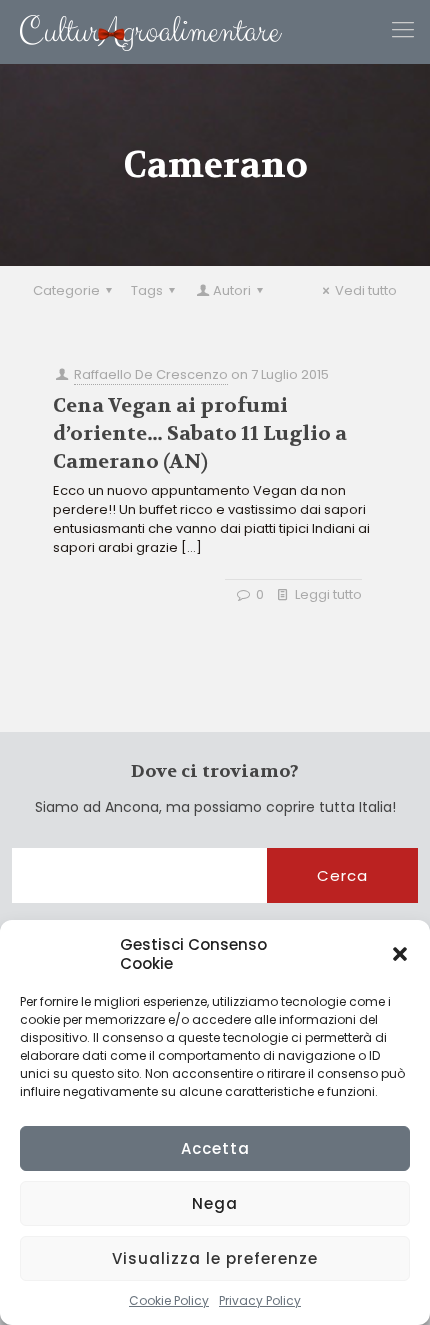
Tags (147, 290)
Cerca (342, 875)
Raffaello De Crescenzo (151, 374)
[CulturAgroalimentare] (141, 31)
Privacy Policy (260, 1300)
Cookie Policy (169, 1300)
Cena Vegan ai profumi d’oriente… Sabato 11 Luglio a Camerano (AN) (200, 433)
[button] (400, 954)
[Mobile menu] (403, 30)
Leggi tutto (328, 594)
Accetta (215, 1148)
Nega (215, 1203)
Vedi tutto (366, 290)
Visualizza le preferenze (215, 1258)
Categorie (66, 290)
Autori (232, 290)
